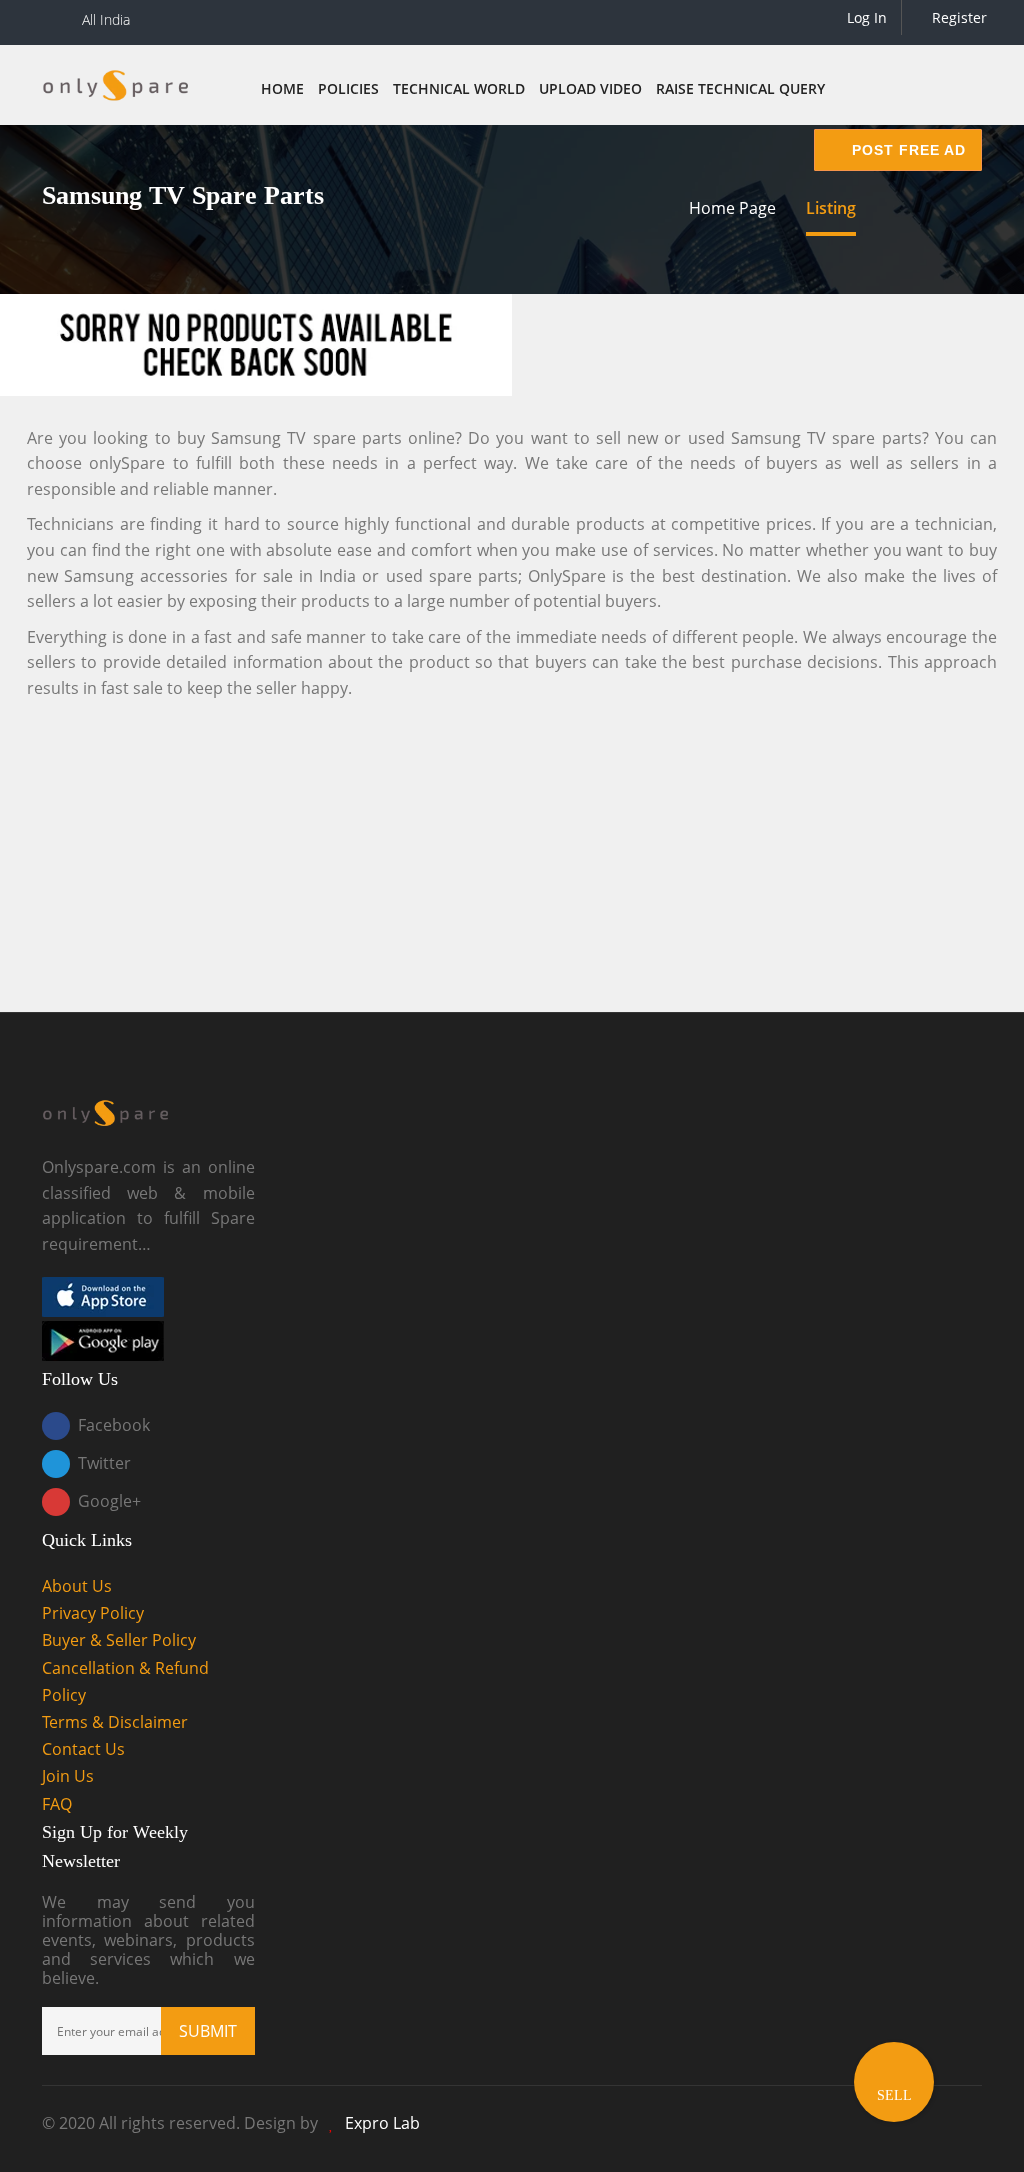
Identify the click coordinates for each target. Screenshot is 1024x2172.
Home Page (732, 208)
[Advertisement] (512, 852)
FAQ (57, 1804)
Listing (831, 208)
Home (282, 88)
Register (957, 17)
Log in (865, 17)
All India (106, 19)
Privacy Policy (93, 1613)
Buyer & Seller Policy (119, 1640)
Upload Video (590, 88)
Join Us (68, 1776)
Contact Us (83, 1749)
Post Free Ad (906, 150)
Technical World (459, 88)
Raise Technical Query (740, 88)
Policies (348, 88)
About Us (77, 1586)
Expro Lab (382, 2123)
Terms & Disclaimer (115, 1722)
